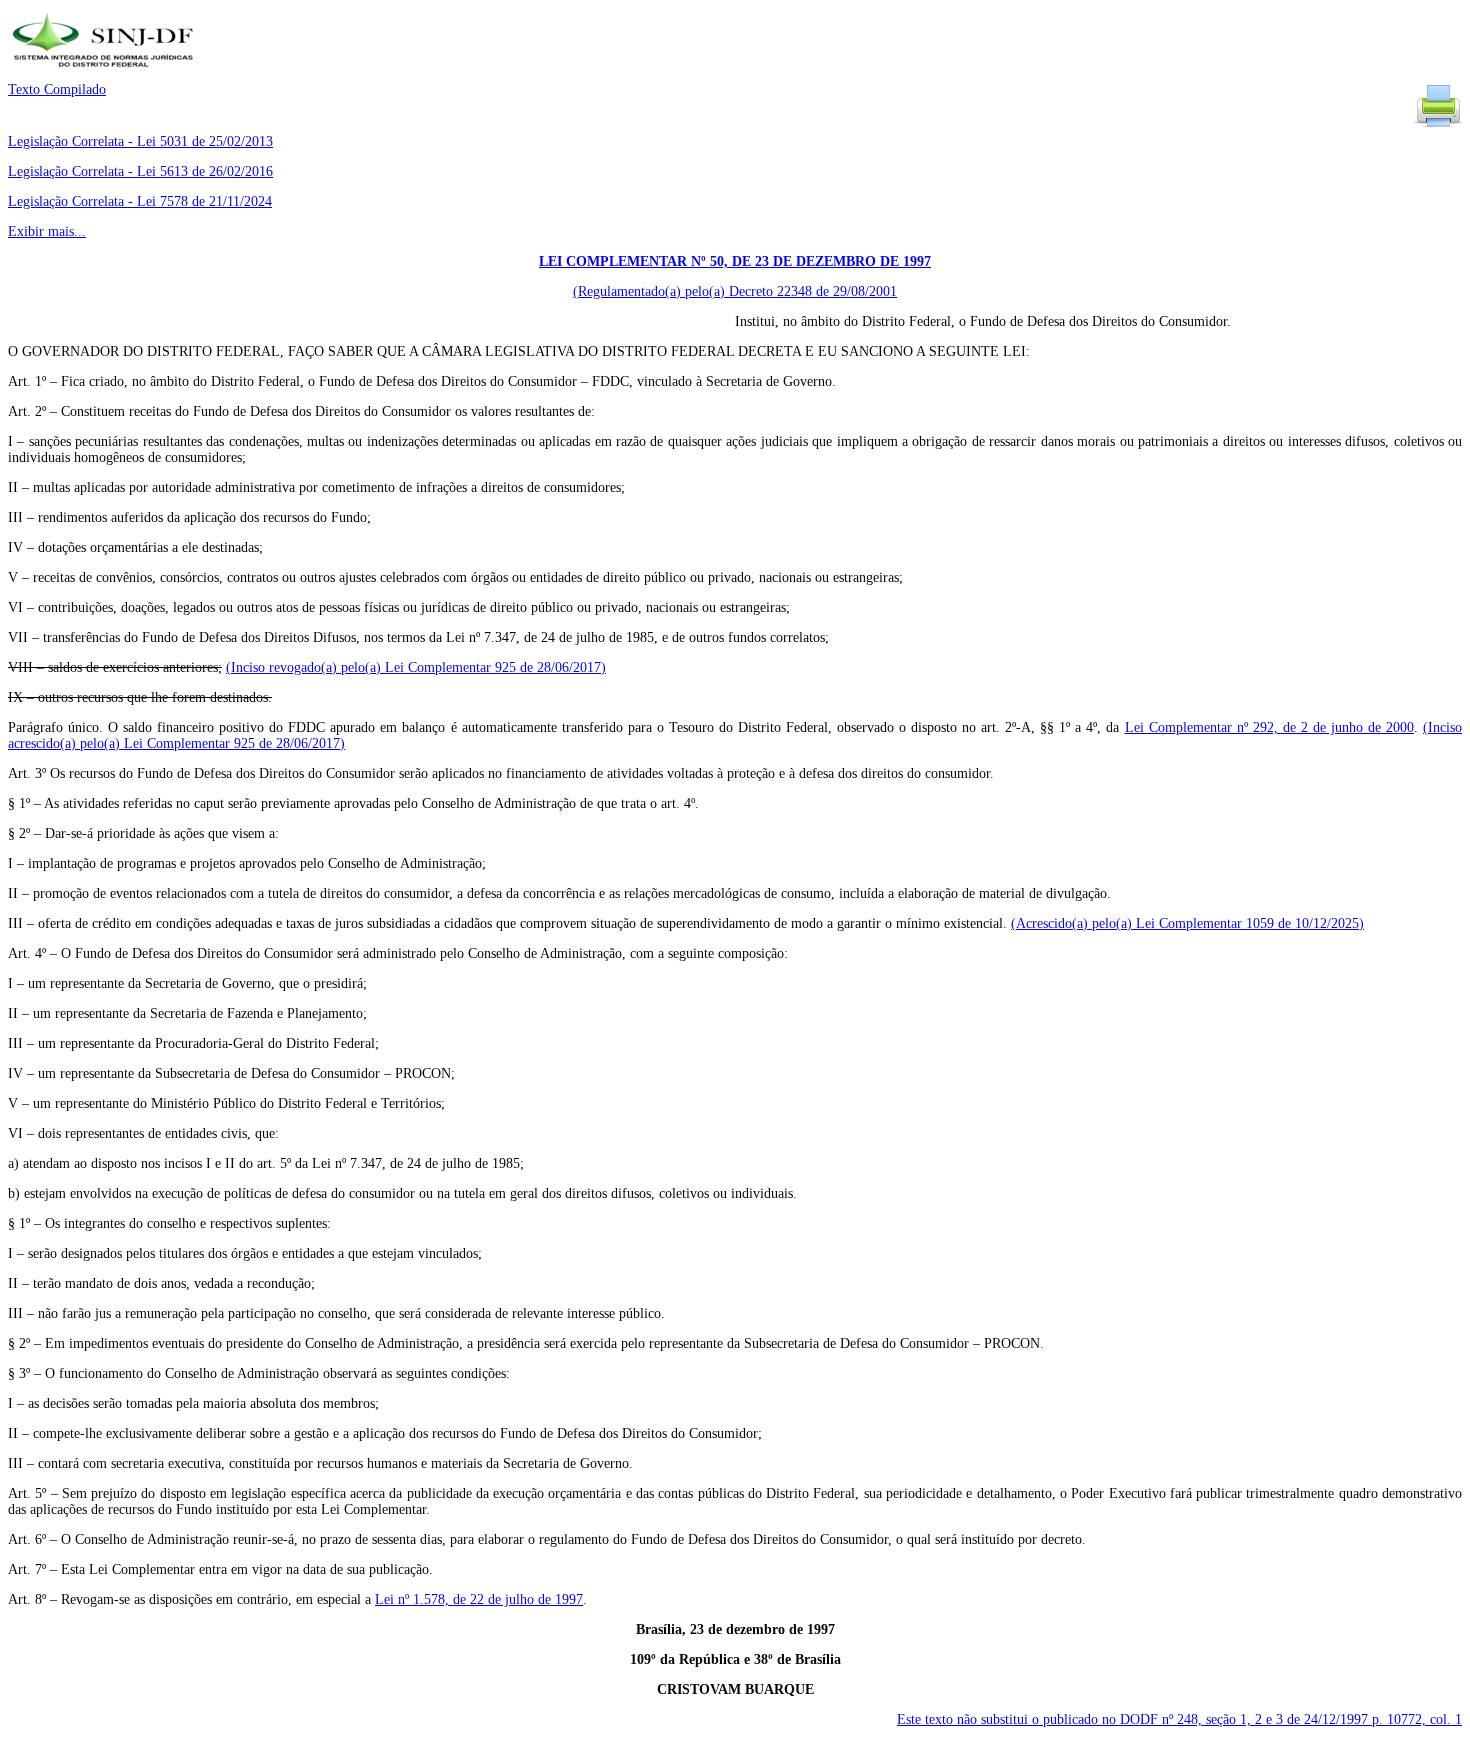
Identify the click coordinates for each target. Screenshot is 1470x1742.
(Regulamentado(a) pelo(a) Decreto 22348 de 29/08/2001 (735, 291)
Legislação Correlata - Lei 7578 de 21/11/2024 (140, 201)
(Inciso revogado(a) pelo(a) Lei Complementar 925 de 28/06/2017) (416, 667)
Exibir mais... (47, 231)
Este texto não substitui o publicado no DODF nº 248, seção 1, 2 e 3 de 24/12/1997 (1179, 1719)
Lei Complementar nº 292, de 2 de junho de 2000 (1269, 727)
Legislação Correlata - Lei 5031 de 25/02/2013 (140, 141)
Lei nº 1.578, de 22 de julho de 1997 (479, 1599)
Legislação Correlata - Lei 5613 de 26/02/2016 (140, 171)
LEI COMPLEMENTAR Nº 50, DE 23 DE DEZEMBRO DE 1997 (735, 261)
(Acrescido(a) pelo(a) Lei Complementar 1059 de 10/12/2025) (1187, 923)
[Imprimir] (1438, 125)
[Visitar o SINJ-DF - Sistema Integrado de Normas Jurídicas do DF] (105, 73)
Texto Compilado (57, 89)
